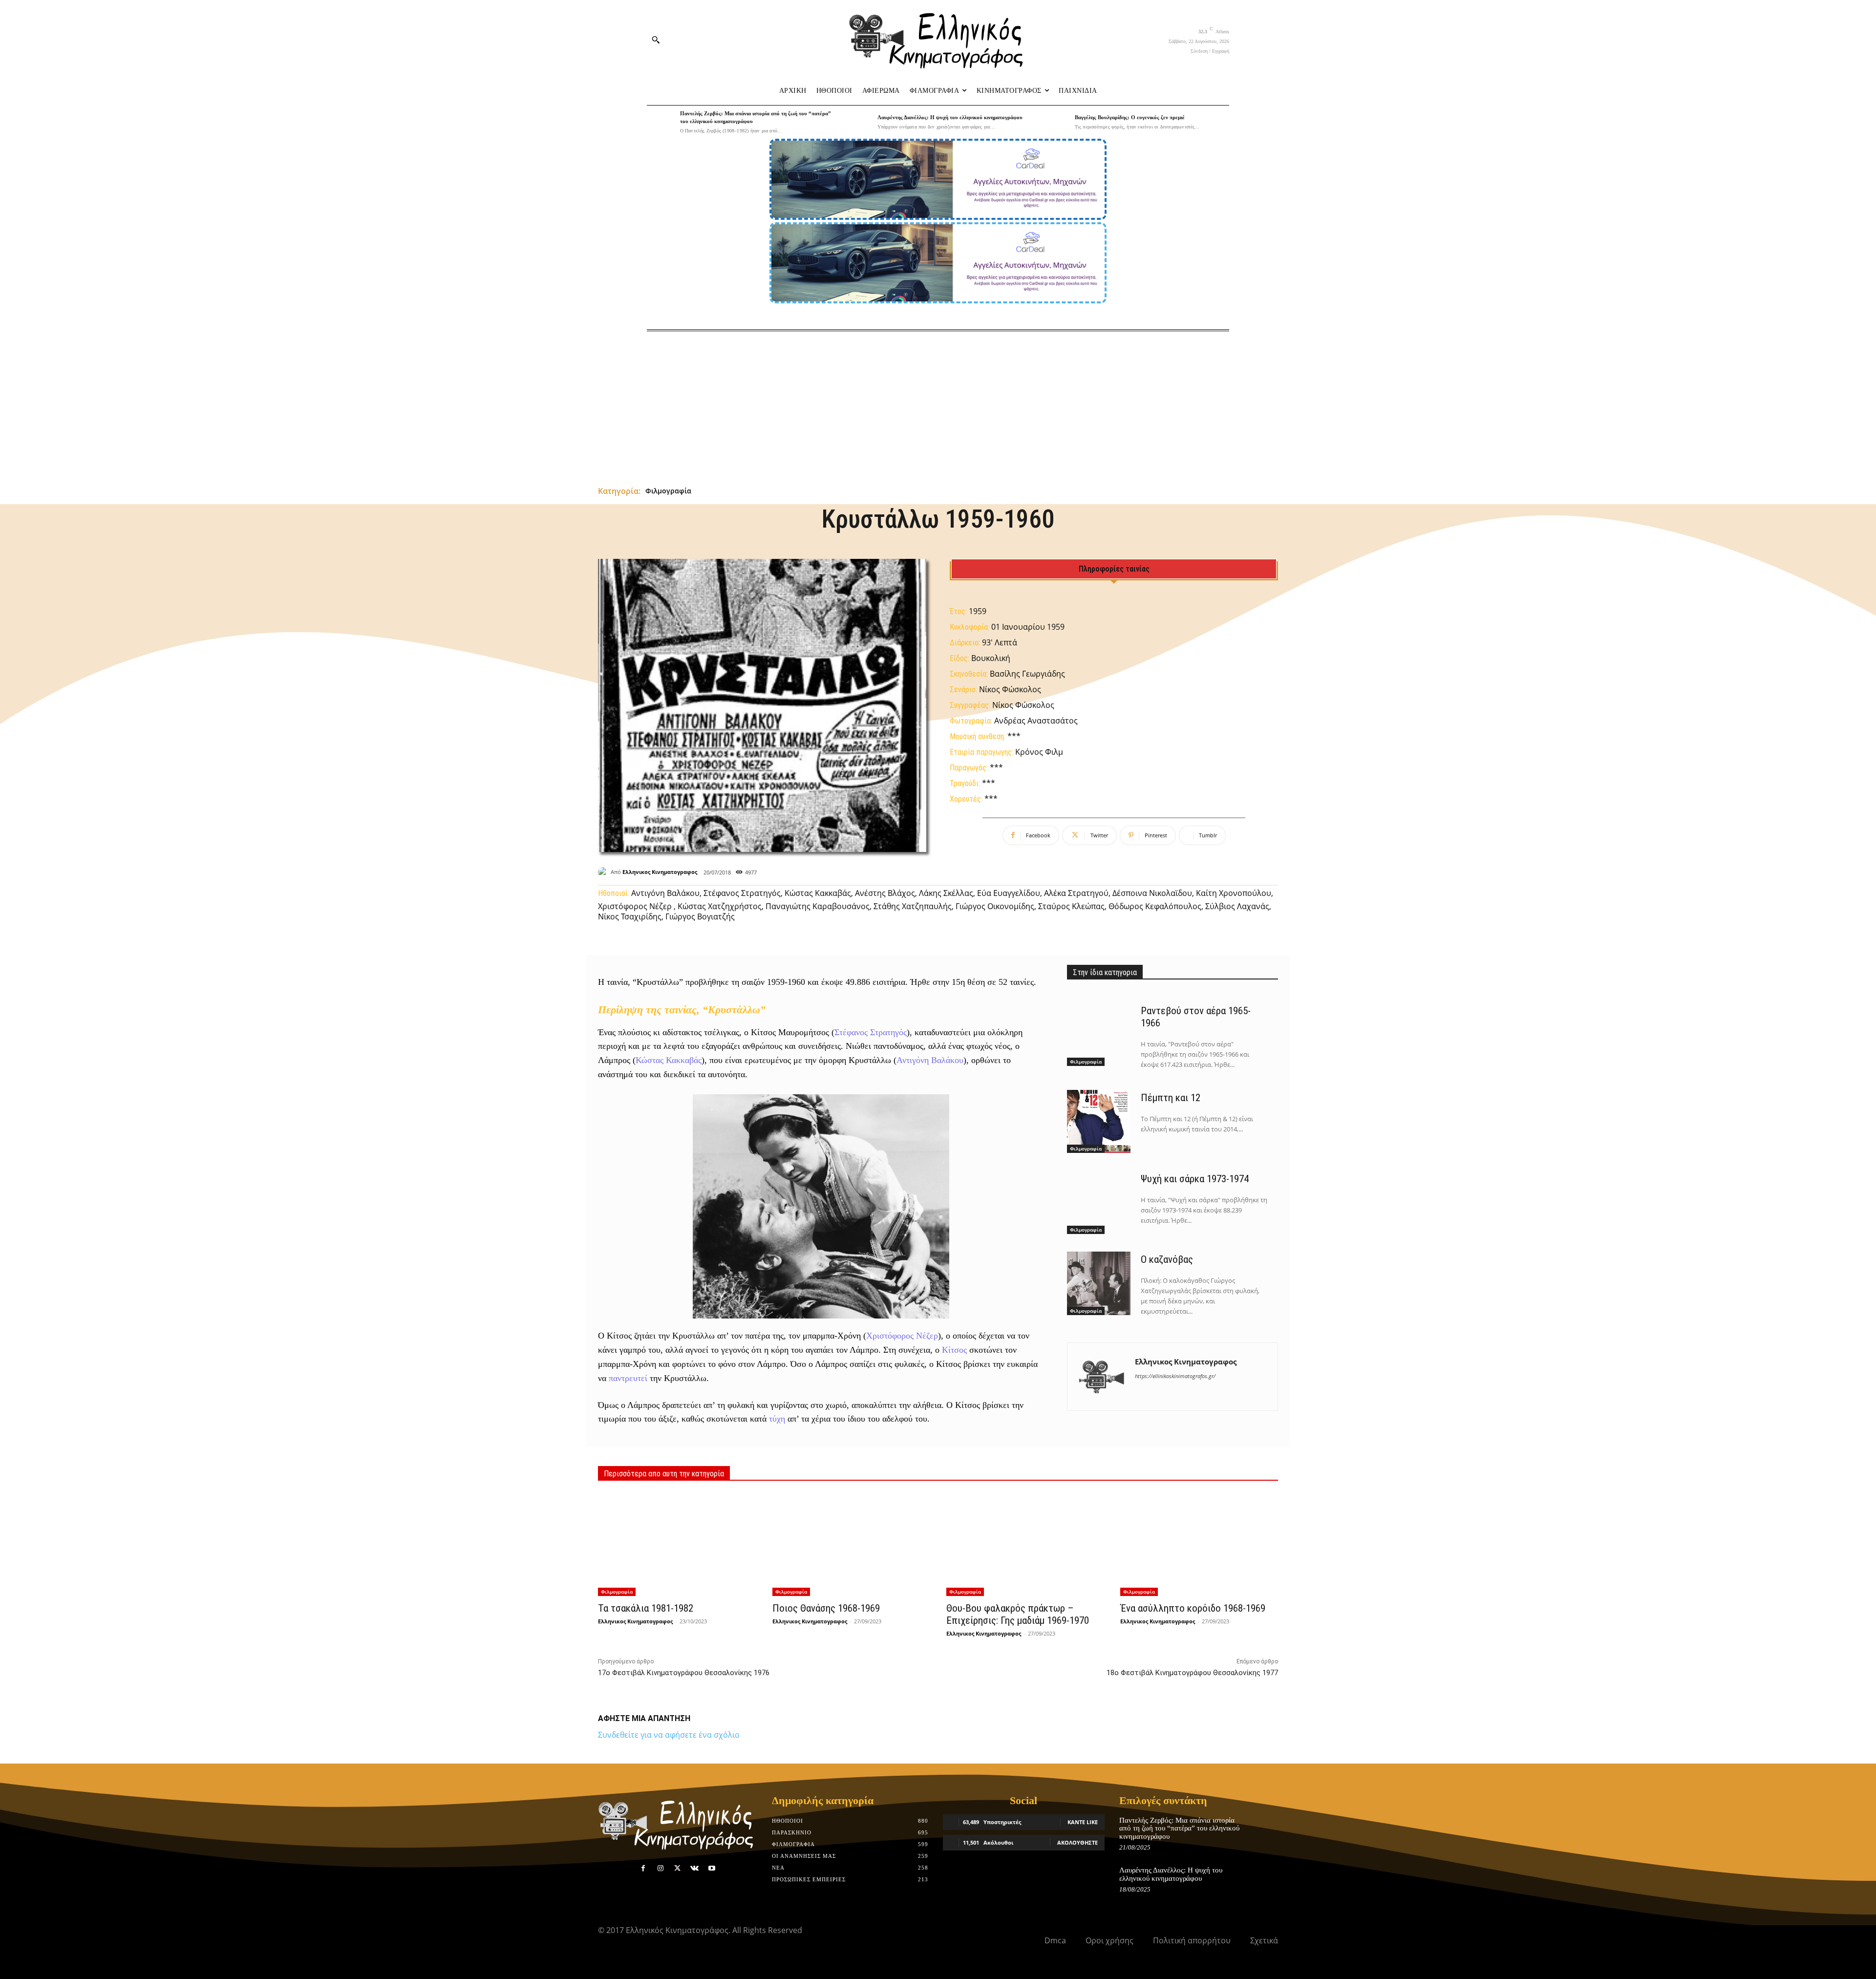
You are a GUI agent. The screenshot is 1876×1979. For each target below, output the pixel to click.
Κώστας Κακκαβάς (669, 1060)
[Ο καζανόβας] (1099, 1283)
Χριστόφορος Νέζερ (902, 1336)
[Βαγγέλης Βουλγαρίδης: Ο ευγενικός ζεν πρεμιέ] (1056, 122)
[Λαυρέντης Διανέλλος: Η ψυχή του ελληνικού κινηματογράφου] (858, 122)
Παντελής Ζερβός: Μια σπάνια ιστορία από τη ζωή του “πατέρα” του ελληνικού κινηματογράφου (1179, 1828)
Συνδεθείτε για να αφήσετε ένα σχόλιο (669, 1735)
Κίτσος (954, 1350)
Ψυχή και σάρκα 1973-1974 (1195, 1179)
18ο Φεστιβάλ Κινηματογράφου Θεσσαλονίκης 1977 (1192, 1673)
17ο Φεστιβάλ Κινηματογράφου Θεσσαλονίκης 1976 (684, 1673)
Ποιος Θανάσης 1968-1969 (826, 1608)
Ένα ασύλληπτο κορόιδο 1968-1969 (1193, 1608)
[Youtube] (712, 1868)
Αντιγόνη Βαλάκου (930, 1060)
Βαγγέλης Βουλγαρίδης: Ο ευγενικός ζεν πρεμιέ (1130, 117)
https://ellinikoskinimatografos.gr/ (1175, 1376)
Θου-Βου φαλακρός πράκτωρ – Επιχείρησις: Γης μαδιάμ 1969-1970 (1018, 1614)
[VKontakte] (694, 1868)
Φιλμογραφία (668, 491)
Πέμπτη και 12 (1171, 1098)
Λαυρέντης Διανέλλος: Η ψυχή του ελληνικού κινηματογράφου (950, 117)
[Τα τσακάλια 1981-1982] (677, 1544)
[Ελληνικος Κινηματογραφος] (604, 872)
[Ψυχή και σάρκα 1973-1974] (1099, 1202)
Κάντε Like (1083, 1822)
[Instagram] (660, 1868)
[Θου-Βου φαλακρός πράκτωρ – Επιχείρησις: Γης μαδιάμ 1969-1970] (1025, 1544)
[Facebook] (643, 1868)
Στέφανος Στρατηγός (871, 1032)
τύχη (777, 1419)
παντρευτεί (628, 1378)
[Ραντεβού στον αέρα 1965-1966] (1099, 1035)
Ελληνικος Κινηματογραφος (660, 872)
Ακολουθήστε (1077, 1842)
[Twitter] (677, 1868)
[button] (656, 40)
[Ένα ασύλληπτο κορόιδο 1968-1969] (1199, 1544)
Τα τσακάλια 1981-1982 (646, 1608)
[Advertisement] (938, 404)
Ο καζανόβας (1167, 1259)
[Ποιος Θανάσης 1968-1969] (851, 1544)
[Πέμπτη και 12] (1099, 1122)
